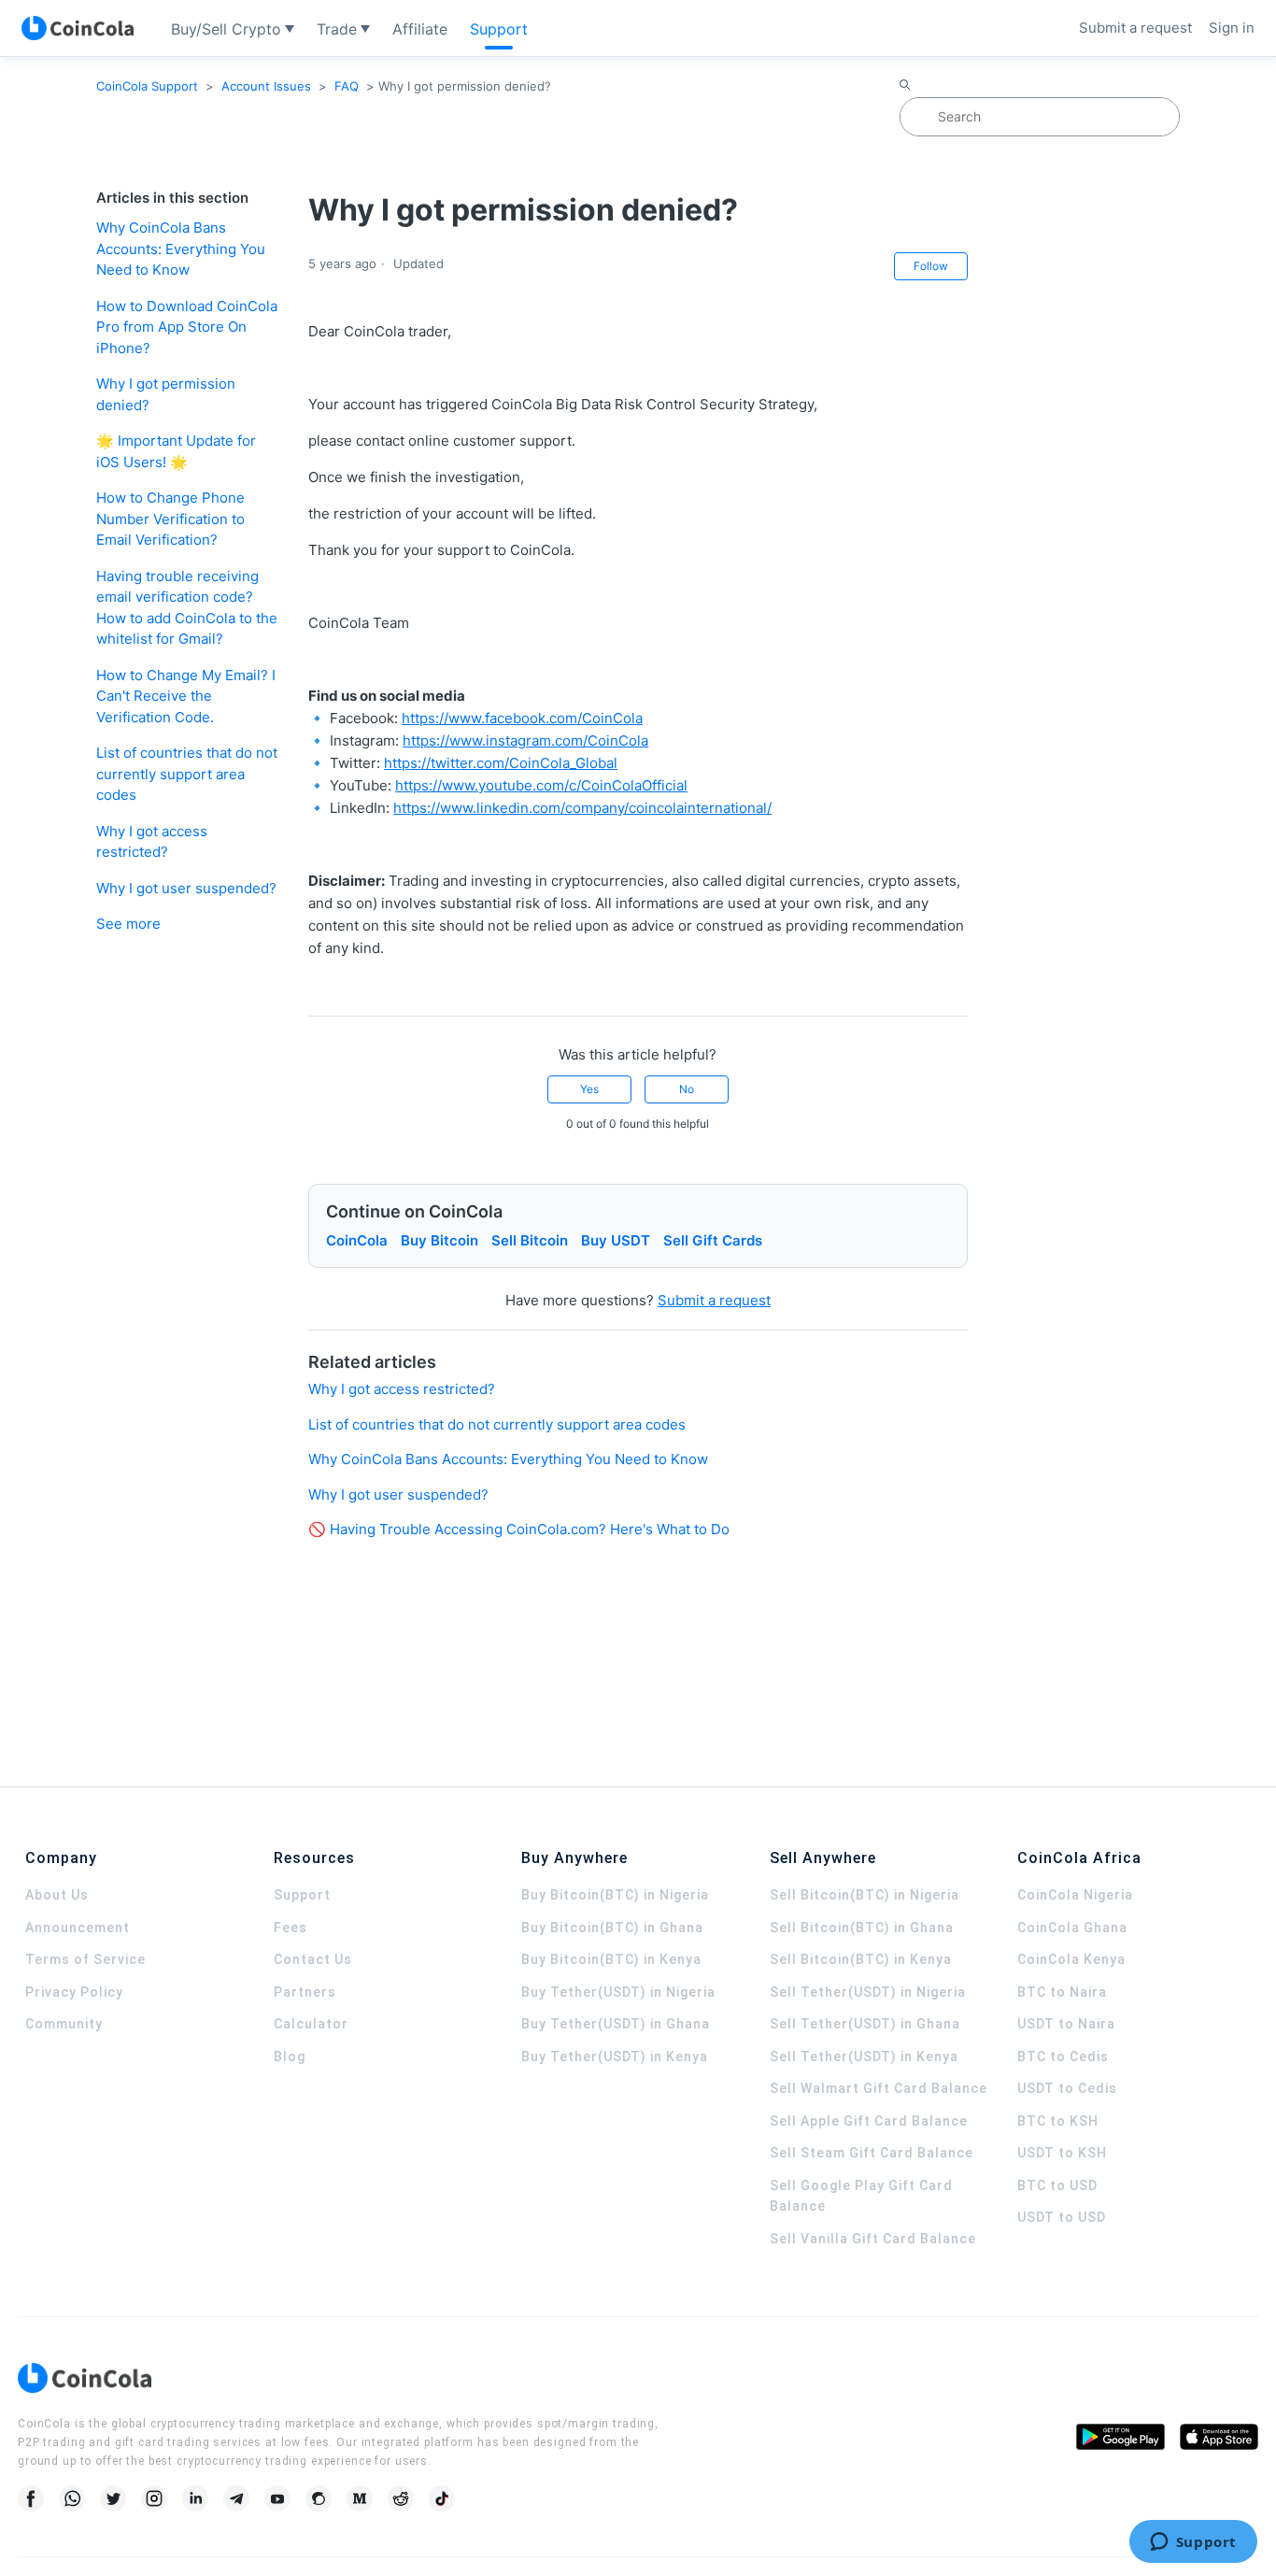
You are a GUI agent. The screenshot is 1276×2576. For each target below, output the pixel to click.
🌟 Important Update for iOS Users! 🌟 (176, 451)
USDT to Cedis (1067, 2088)
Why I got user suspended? (186, 888)
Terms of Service (85, 1959)
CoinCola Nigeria (1075, 1895)
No (687, 1089)
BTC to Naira (1062, 1992)
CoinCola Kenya (1071, 1959)
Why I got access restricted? (152, 842)
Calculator (311, 2024)
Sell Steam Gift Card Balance (872, 2153)
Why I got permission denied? (166, 394)
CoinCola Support (147, 86)
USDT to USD (1062, 2217)
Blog (290, 2057)
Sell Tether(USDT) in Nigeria (868, 1992)
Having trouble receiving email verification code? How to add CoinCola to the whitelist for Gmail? (187, 608)
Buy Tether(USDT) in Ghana (616, 2024)
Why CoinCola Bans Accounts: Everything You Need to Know (181, 249)
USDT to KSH (1062, 2153)
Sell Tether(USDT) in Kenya (864, 2057)
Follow (931, 266)
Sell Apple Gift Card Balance (869, 2121)
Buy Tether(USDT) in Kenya (615, 2057)
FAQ (347, 86)
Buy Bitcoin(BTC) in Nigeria (615, 1895)
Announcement (78, 1928)
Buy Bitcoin (440, 1240)
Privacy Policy (74, 1992)
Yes (589, 1089)
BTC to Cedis (1063, 2057)
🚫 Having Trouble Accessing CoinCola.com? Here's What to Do (519, 1529)
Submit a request (1135, 28)
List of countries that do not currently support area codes (187, 774)
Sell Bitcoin (530, 1240)
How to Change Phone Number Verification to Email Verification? (170, 519)
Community (64, 2024)
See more (128, 924)
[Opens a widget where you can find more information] (1193, 2543)
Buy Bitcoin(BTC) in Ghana (612, 1928)
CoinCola (357, 1240)
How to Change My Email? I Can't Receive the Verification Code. (186, 696)
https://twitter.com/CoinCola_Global (501, 763)
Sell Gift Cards (713, 1240)
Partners (305, 1992)
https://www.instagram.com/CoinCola (525, 740)
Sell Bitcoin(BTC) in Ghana (862, 1928)
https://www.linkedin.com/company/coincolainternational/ (582, 808)
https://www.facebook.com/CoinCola (522, 718)
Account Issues (266, 86)
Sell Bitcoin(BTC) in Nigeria (865, 1895)
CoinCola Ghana (1072, 1928)
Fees (291, 1928)
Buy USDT (616, 1240)
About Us (57, 1895)
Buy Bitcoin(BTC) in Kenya (611, 1959)
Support (302, 1895)
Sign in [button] (1232, 28)
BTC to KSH (1058, 2121)
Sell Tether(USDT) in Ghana (865, 2024)
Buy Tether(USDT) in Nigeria (618, 1992)
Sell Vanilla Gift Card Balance (873, 2239)
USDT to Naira (1066, 2024)
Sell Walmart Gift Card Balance (879, 2088)
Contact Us (313, 1959)
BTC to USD (1057, 2185)
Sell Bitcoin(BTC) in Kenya (861, 1959)
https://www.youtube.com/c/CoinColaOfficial (541, 785)
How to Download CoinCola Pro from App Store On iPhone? (187, 327)
